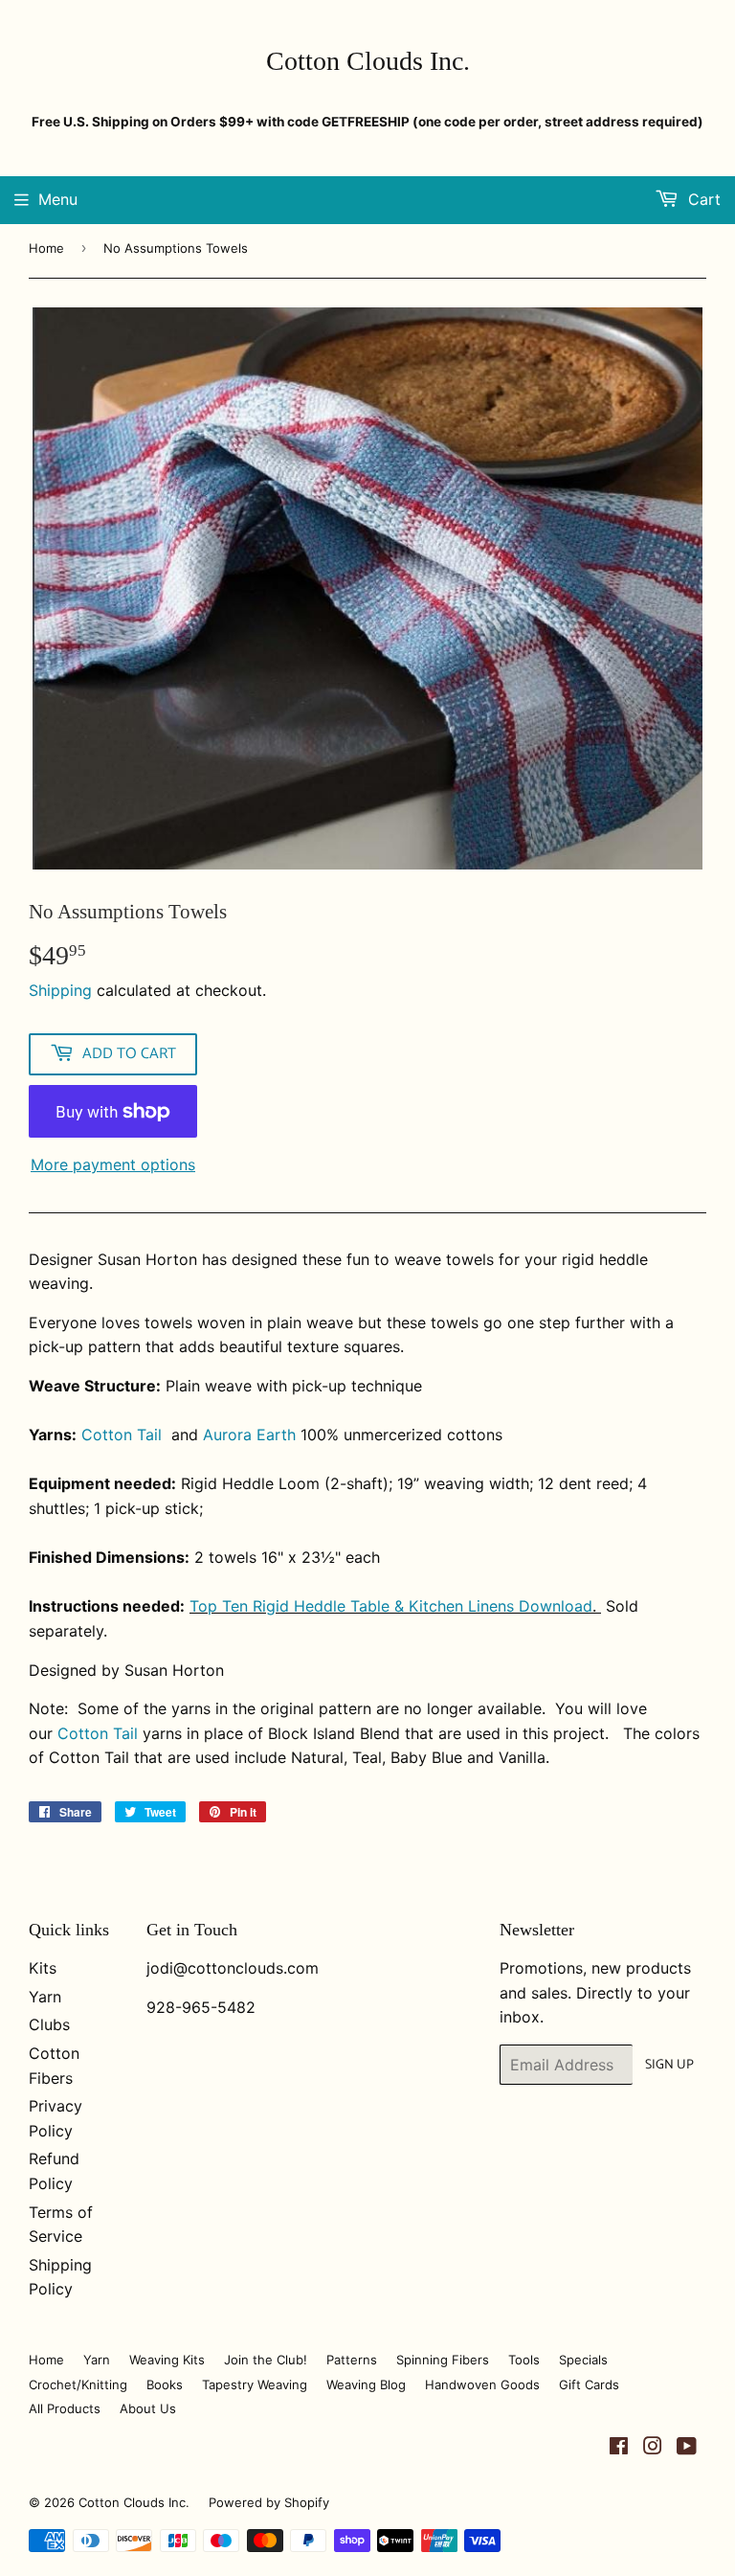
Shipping (60, 990)
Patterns (352, 2360)
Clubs (49, 2024)
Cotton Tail (122, 1435)
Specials (583, 2360)
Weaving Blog (366, 2384)
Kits (43, 1968)
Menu (58, 199)
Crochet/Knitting (78, 2384)
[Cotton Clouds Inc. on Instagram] (653, 2448)
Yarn (45, 1997)
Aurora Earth (252, 1435)
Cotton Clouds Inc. (368, 61)
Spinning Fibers (443, 2360)
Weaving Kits (167, 2360)
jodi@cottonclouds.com (233, 1968)
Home (46, 248)
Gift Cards (589, 2384)
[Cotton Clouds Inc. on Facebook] (619, 2448)
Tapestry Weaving (255, 2384)
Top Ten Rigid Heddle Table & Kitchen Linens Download (391, 1606)
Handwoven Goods (482, 2384)
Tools (524, 2360)
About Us (148, 2408)
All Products (65, 2408)
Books (165, 2384)
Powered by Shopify (269, 2502)
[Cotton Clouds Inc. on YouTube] (687, 2448)
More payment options (113, 1164)
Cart (702, 199)
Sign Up (669, 2065)
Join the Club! (266, 2360)
